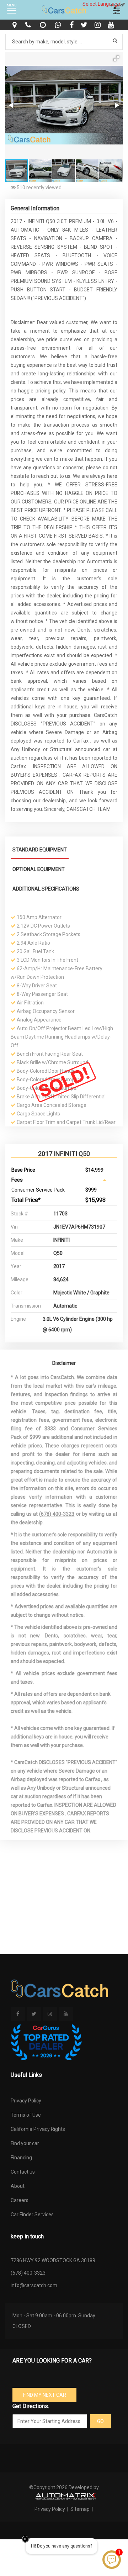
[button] (116, 58)
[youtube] (112, 25)
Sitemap (80, 2509)
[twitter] (85, 25)
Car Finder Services (32, 2215)
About (18, 2186)
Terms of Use (26, 2115)
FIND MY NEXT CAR (45, 2395)
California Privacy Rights (38, 2129)
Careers (20, 2200)
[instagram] (98, 25)
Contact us (23, 2172)
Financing (21, 2158)
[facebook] (73, 25)
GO (100, 2421)
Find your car (25, 2143)
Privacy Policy (26, 2101)
